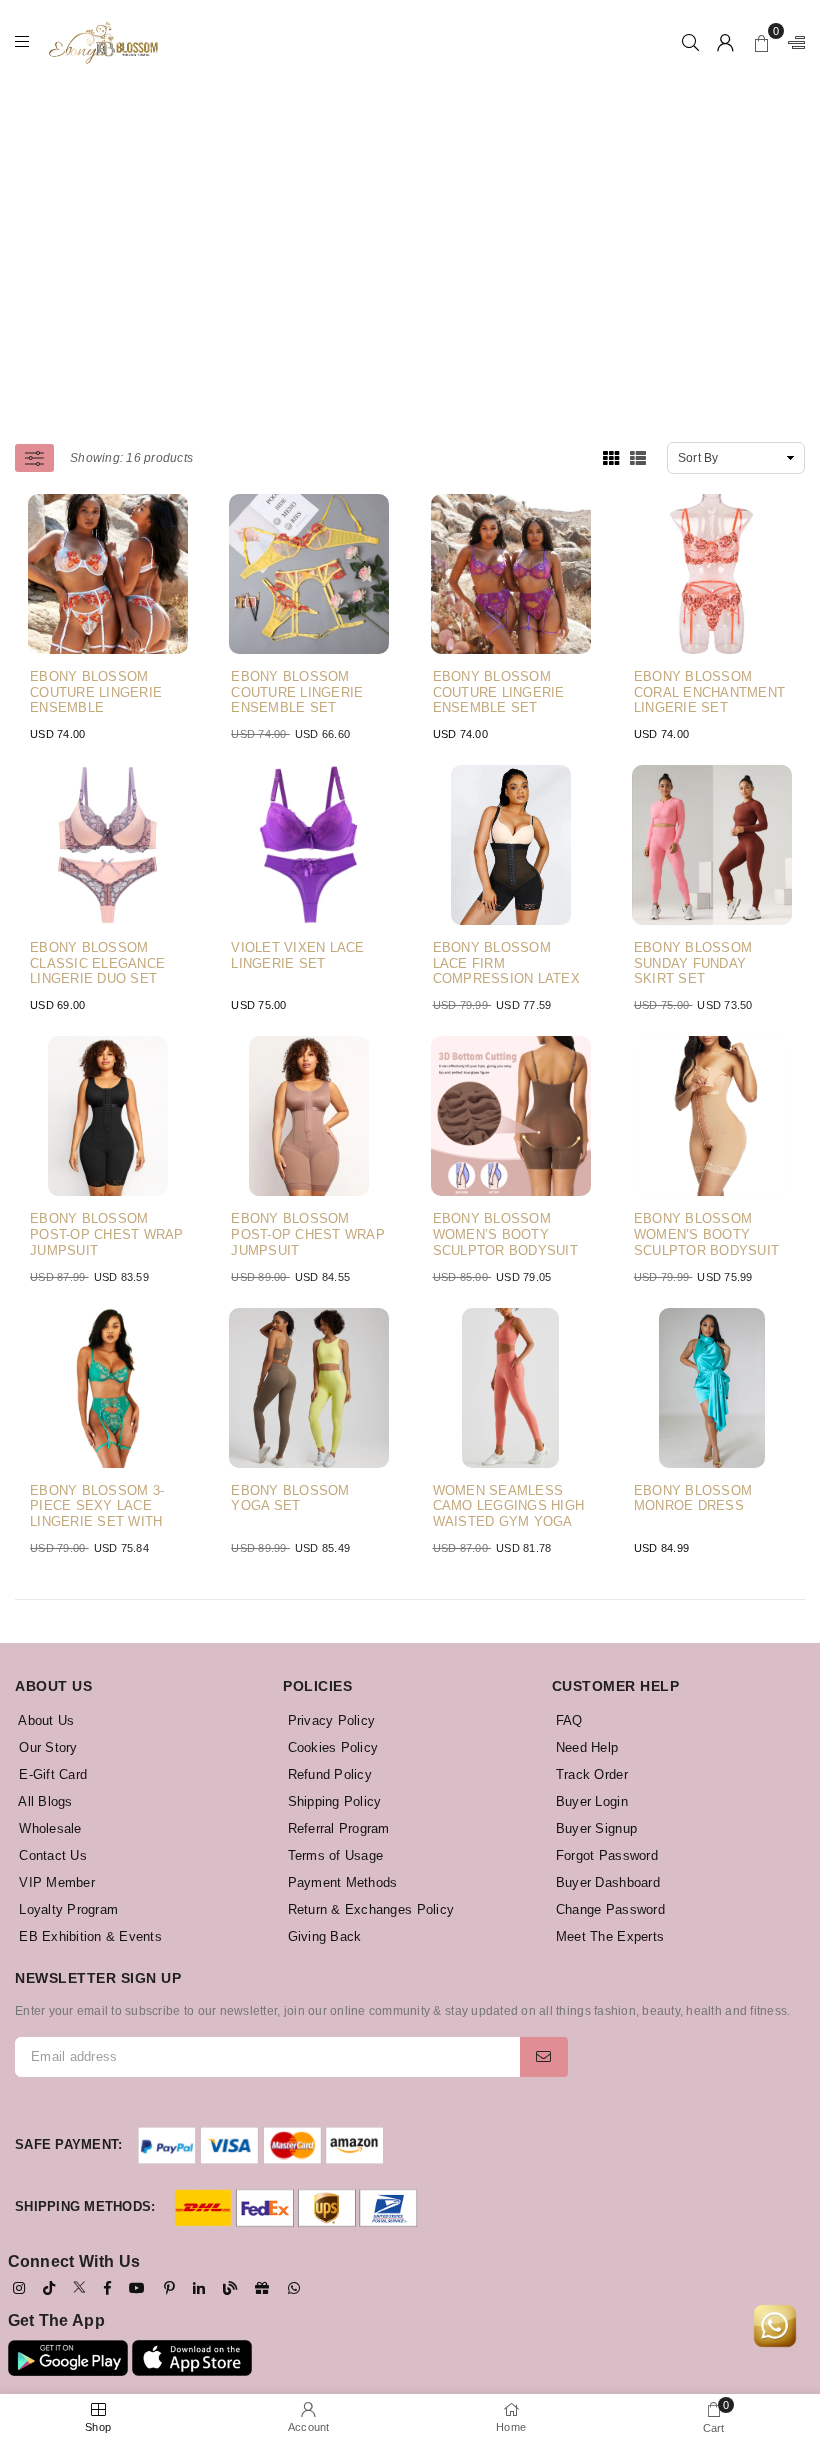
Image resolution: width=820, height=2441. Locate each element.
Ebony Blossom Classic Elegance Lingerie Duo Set (97, 963)
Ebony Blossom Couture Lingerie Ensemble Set (297, 692)
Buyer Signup (594, 1828)
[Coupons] (262, 2288)
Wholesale (48, 1828)
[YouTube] (137, 2288)
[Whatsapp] (294, 2288)
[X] (79, 2287)
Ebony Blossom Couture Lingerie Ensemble (96, 692)
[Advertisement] (417, 225)
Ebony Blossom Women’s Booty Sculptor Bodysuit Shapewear (505, 1234)
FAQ (567, 1720)
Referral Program (336, 1828)
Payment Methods (340, 1882)
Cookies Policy (330, 1747)
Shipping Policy (332, 1801)
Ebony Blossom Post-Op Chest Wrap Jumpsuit (107, 1234)
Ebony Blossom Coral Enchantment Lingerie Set (709, 692)
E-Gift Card (51, 1774)
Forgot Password (605, 1855)
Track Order (590, 1774)
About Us (44, 1720)
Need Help (585, 1747)
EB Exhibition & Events (88, 1936)
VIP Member (55, 1882)
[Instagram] (19, 2288)
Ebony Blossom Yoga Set (290, 1498)
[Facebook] (107, 2288)
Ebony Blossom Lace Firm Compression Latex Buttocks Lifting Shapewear (506, 963)
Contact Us (51, 1855)
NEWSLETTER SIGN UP (98, 1978)
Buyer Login (590, 1801)
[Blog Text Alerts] (230, 2288)
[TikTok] (49, 2288)
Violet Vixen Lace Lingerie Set (297, 955)
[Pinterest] (169, 2288)
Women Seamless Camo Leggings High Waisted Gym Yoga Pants (509, 1506)
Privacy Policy (329, 1720)
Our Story (46, 1747)
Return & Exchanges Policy (368, 1909)
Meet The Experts (608, 1936)
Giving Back (322, 1936)
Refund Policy (327, 1774)
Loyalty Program (66, 1909)
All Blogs (44, 1801)
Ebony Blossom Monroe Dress (693, 1498)
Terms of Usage (333, 1855)
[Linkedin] (199, 2288)
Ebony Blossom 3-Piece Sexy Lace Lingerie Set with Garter (97, 1506)
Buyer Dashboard (606, 1882)
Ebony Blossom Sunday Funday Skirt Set (693, 963)
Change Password (608, 1909)
